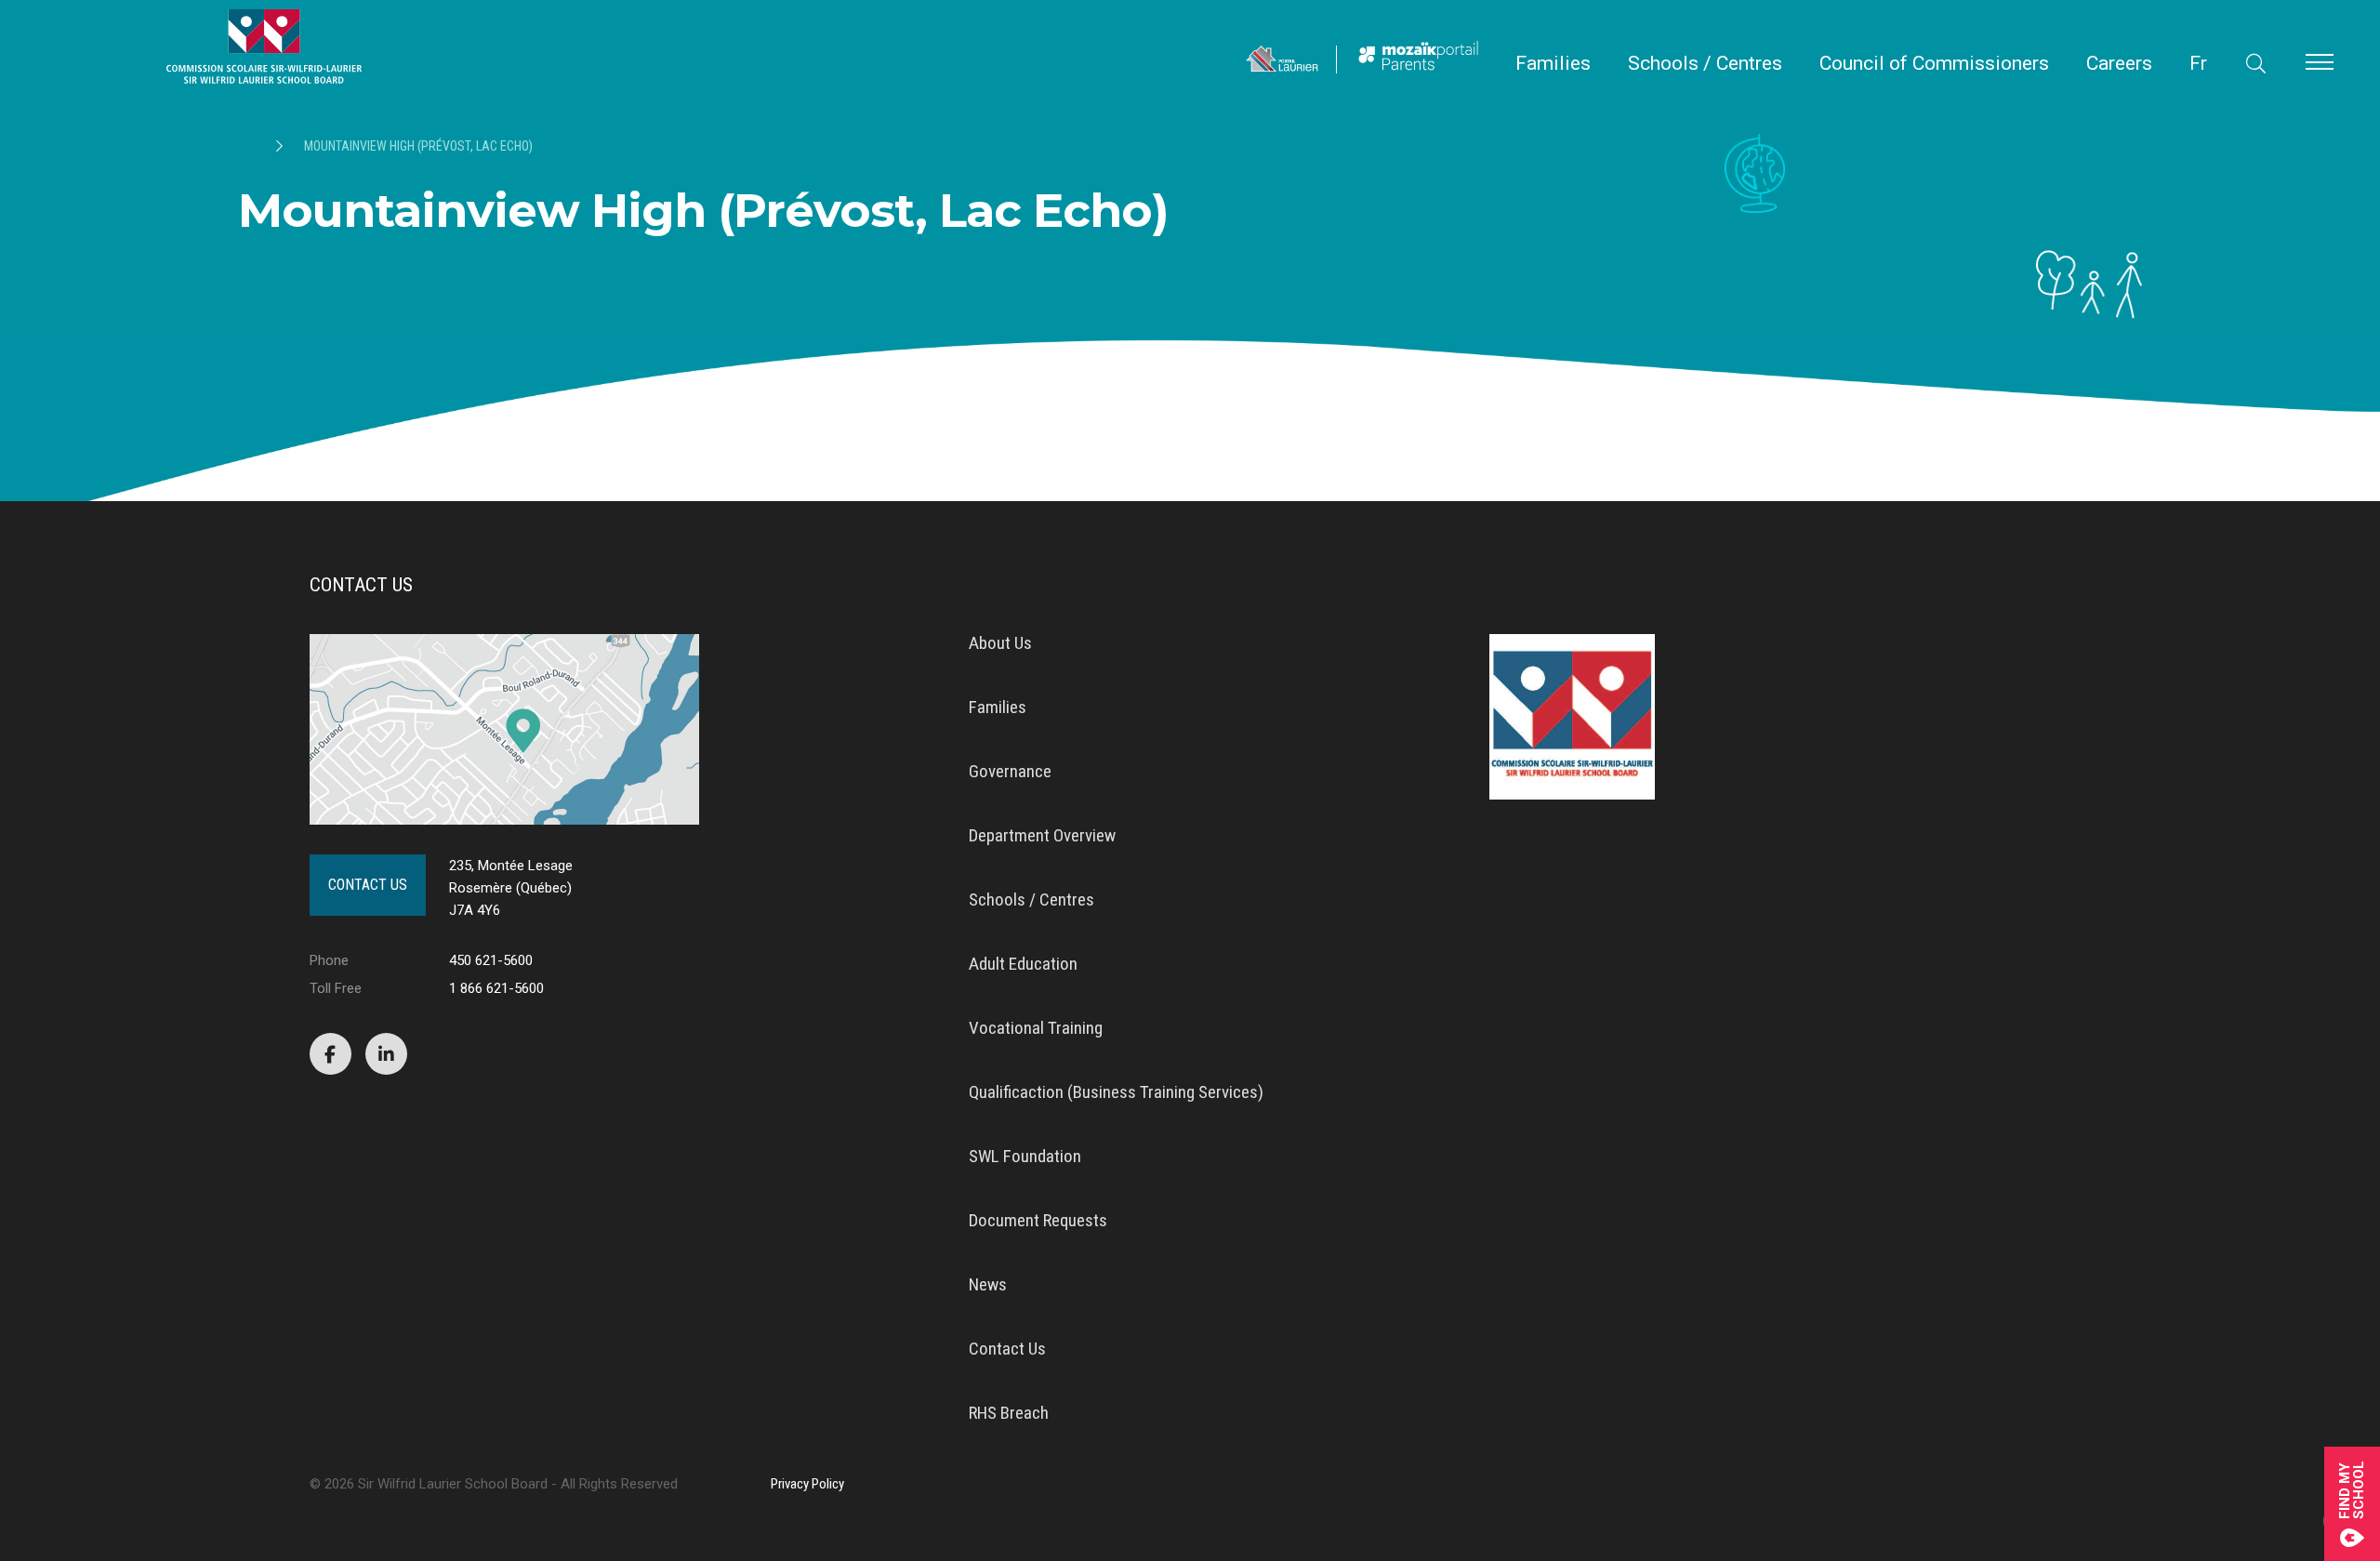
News (988, 1284)
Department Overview (1042, 835)
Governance (1010, 771)
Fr (2198, 63)
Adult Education (1023, 964)
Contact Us (368, 885)
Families (1553, 64)
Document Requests (1038, 1220)
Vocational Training (1036, 1028)
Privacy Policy (807, 1484)
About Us (1000, 643)
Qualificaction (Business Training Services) (1116, 1092)
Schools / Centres (1705, 64)
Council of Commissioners (1934, 64)
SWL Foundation (1025, 1156)
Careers (2119, 64)
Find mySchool (2352, 1490)
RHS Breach (1009, 1413)
